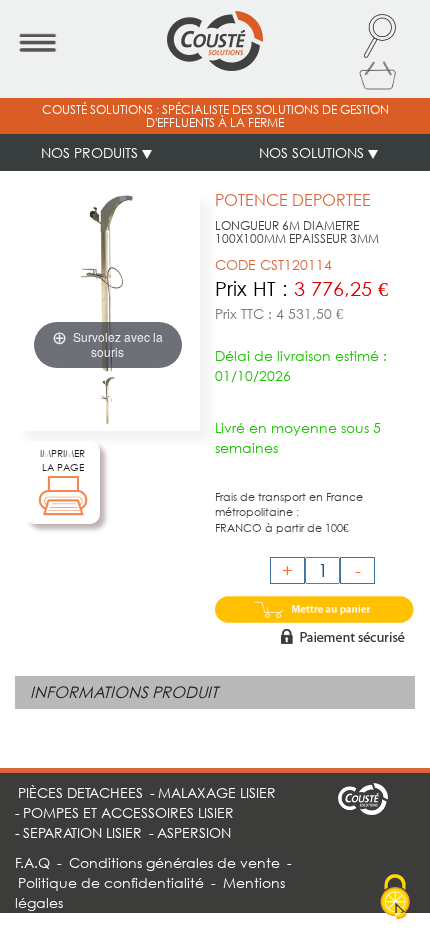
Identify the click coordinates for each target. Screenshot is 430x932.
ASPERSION (194, 832)
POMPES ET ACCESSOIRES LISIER (128, 812)
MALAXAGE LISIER (217, 792)
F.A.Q (32, 862)
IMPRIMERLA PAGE (62, 460)
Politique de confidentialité (111, 882)
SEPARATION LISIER (82, 832)
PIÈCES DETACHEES (80, 792)
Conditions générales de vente (174, 862)
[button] (378, 35)
